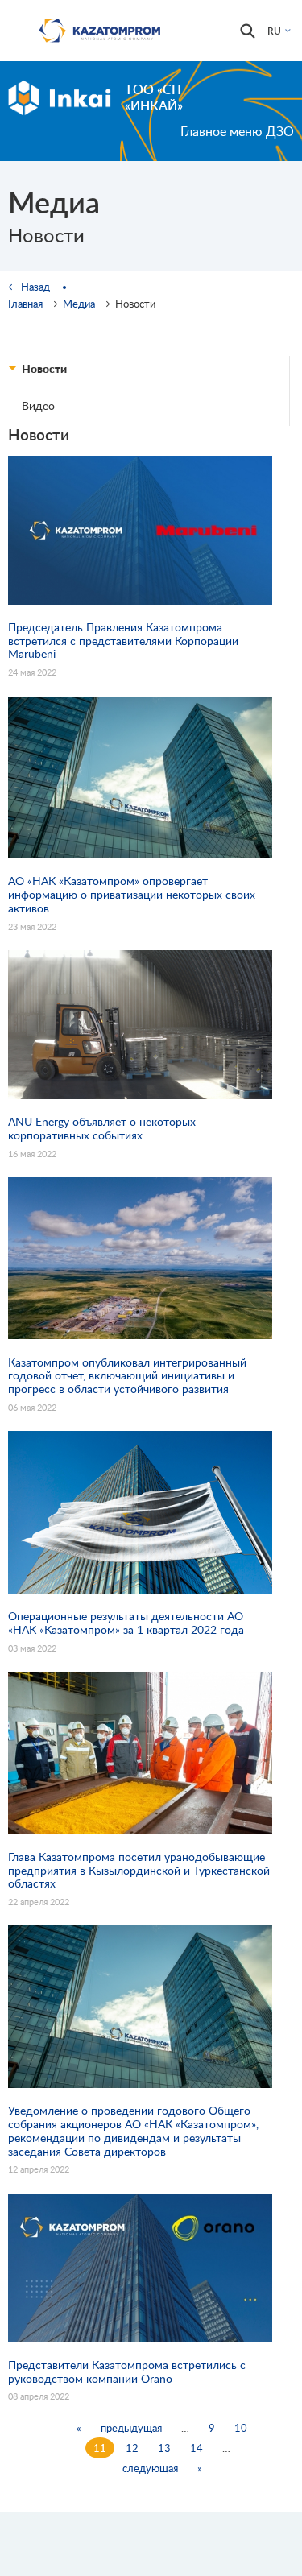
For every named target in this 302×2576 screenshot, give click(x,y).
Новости (44, 368)
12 (132, 2448)
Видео (38, 405)
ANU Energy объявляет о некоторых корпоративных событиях (102, 1129)
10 (241, 2428)
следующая (150, 2468)
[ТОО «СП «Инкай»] (60, 97)
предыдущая (131, 2428)
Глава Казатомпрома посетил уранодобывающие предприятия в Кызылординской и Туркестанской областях (139, 1871)
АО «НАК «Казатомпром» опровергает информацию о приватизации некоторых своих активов (132, 895)
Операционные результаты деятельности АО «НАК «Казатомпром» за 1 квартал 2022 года (126, 1623)
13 (164, 2448)
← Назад (29, 287)
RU (274, 31)
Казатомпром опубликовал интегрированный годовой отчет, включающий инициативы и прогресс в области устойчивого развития (127, 1376)
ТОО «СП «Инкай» (154, 97)
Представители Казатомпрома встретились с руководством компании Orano (127, 2372)
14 (197, 2448)
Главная (25, 304)
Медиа (79, 304)
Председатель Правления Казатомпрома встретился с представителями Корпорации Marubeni (123, 641)
